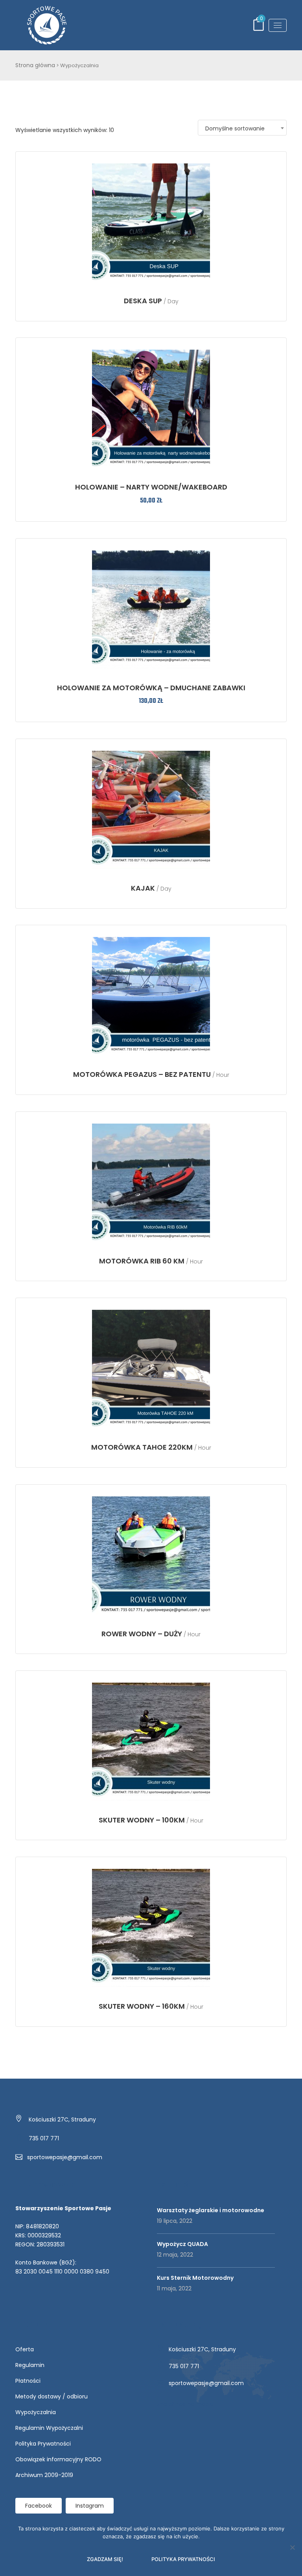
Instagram (90, 2506)
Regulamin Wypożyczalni (49, 2428)
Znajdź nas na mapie (185, 2404)
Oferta (25, 2349)
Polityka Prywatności (43, 2444)
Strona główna (35, 65)
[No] (292, 2547)
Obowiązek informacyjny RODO (58, 2459)
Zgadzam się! (105, 2559)
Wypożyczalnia (36, 2412)
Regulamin (30, 2365)
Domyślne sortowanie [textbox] (235, 128)
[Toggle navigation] (278, 25)
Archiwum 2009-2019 (44, 2475)
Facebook (39, 2506)
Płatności (28, 2381)
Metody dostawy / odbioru (52, 2396)
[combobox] (242, 128)
